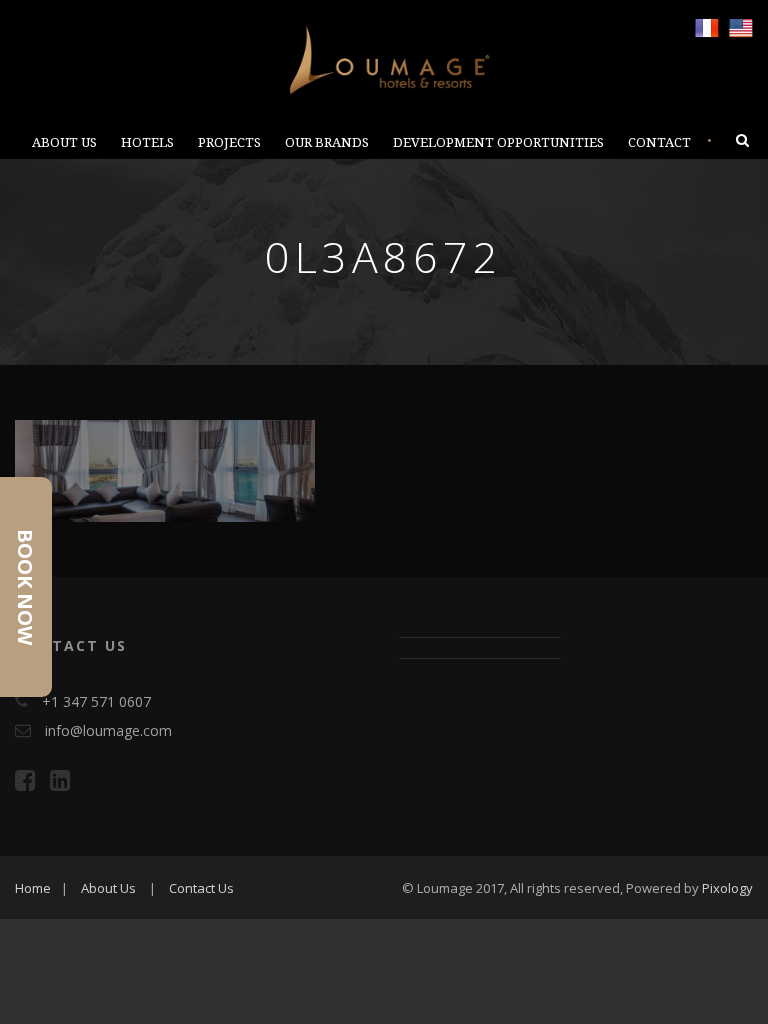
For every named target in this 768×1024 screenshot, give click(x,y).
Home (33, 888)
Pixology (727, 888)
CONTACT (659, 142)
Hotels (147, 142)
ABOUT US (64, 142)
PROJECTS (229, 142)
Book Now (25, 587)
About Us (108, 888)
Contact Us (201, 888)
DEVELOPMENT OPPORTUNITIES (498, 142)
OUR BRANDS (327, 142)
